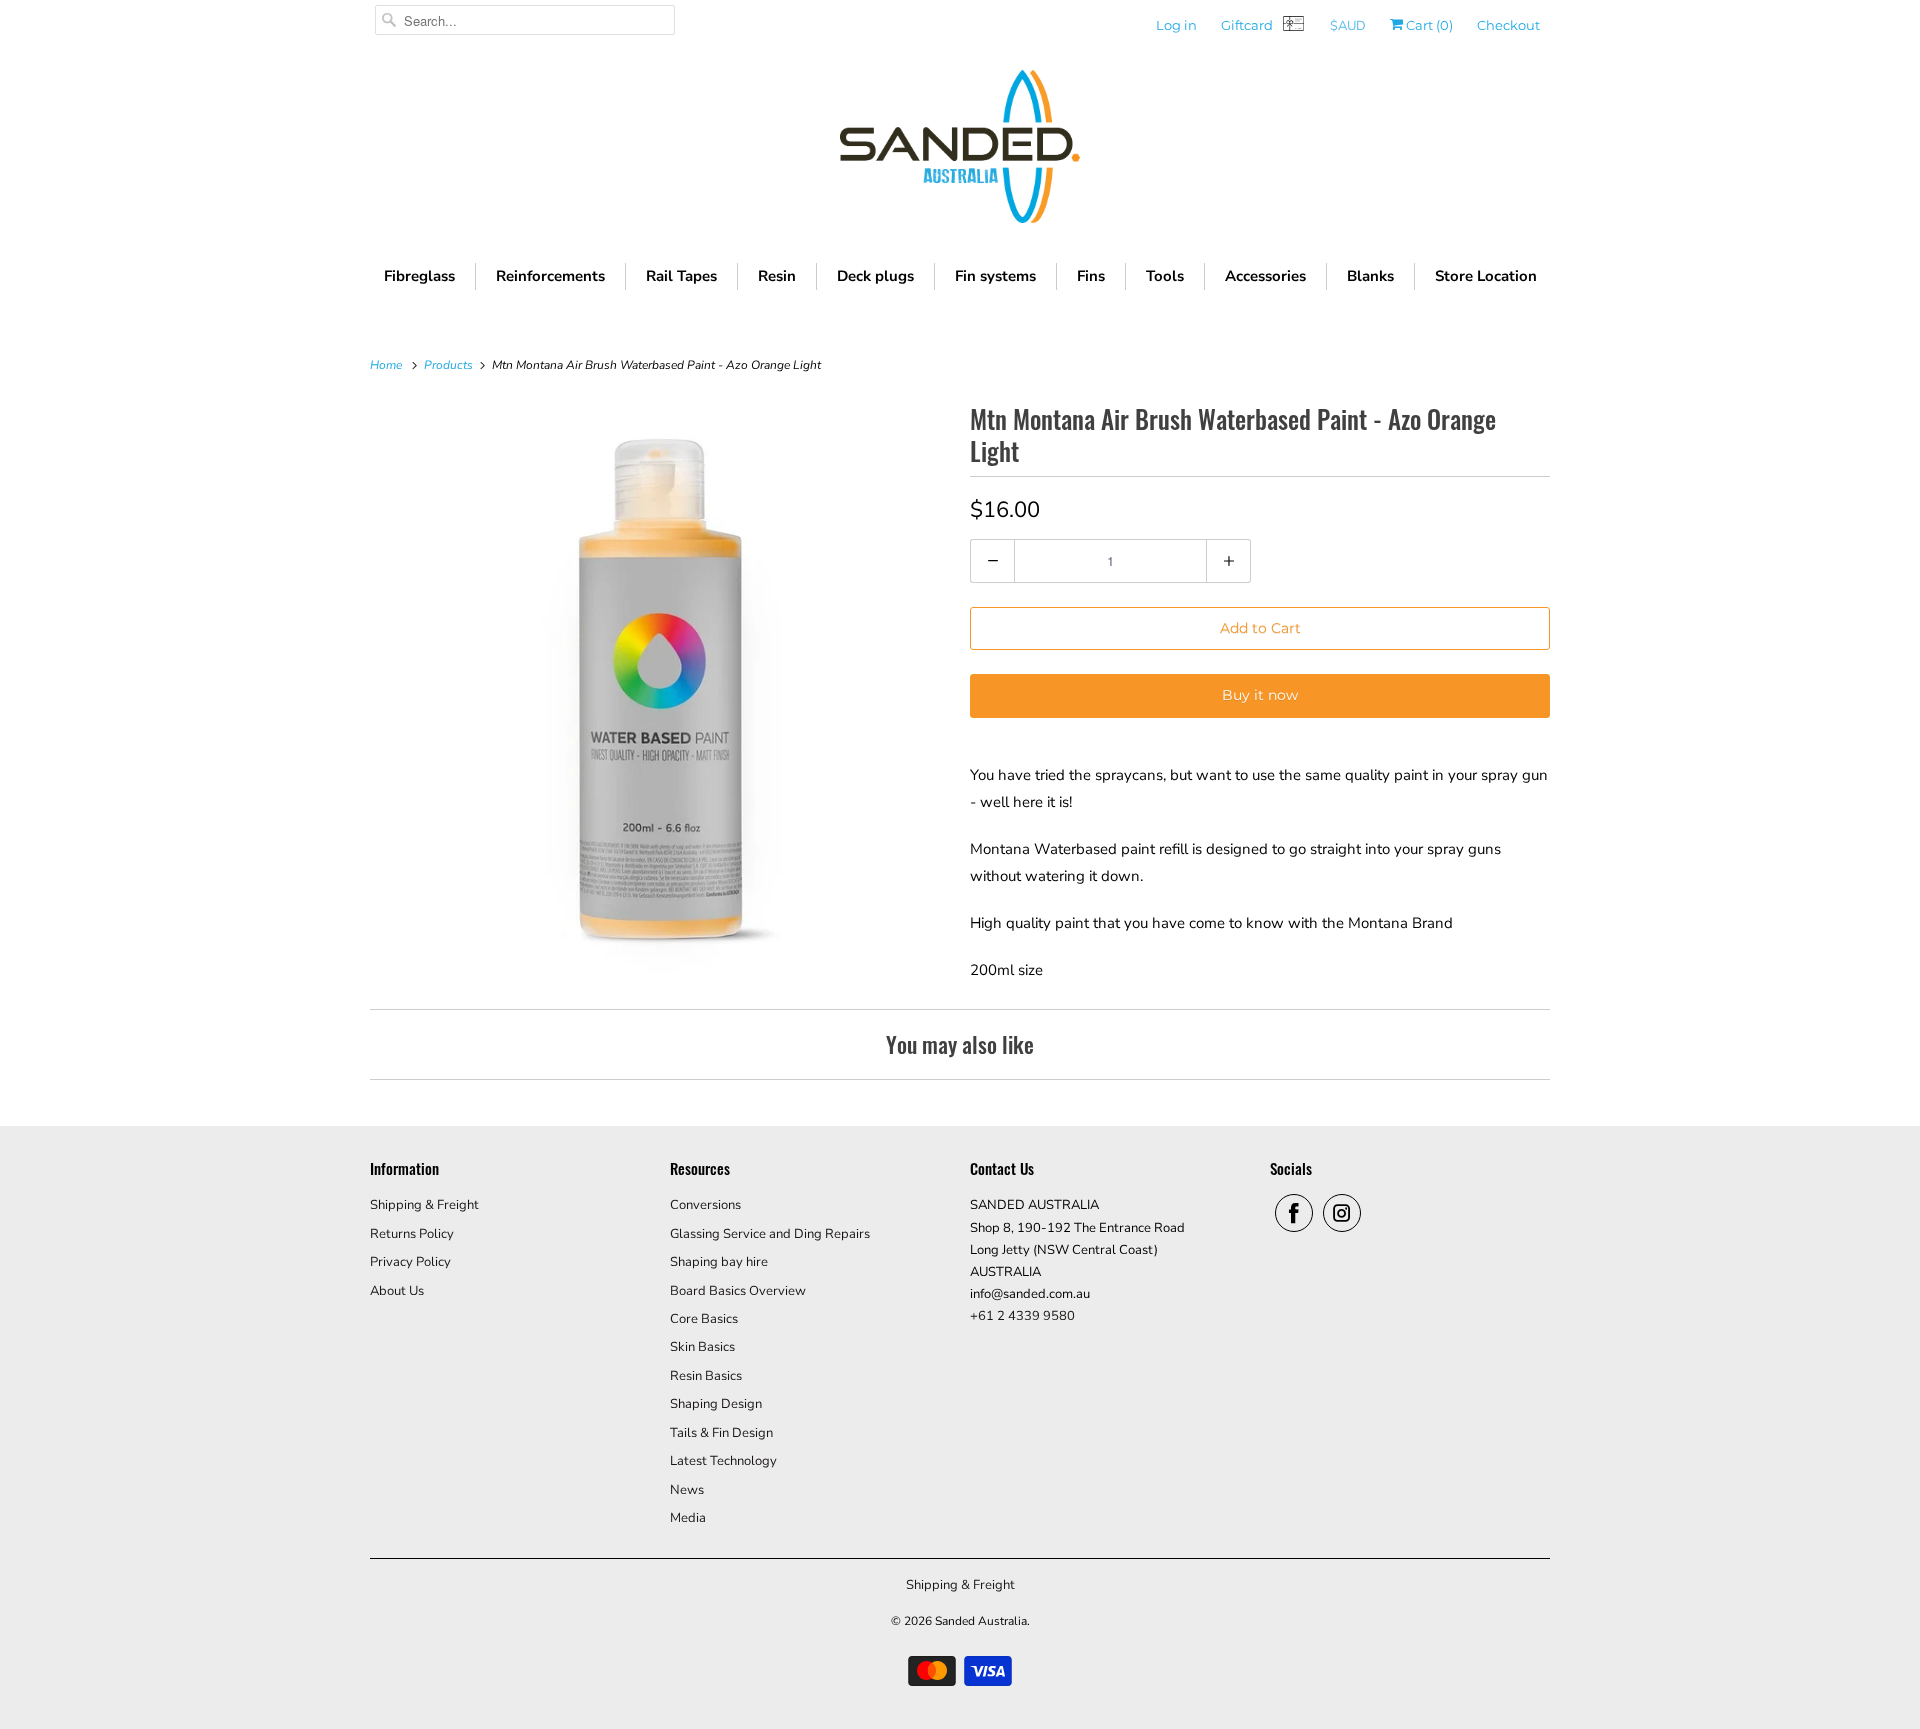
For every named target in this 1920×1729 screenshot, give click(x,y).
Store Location (1486, 276)
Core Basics (704, 1319)
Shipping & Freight (424, 1205)
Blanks (1370, 276)
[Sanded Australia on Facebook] (1294, 1213)
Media (688, 1518)
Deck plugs (875, 276)
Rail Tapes (681, 276)
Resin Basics (706, 1376)
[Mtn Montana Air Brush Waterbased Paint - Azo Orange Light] (660, 688)
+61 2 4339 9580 (1022, 1316)
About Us (397, 1291)
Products (450, 365)
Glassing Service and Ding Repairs (770, 1234)
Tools (1165, 276)
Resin (777, 276)
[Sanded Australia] (960, 151)
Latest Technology (723, 1461)
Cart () (1428, 25)
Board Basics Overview (738, 1291)
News (687, 1490)
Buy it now (1260, 695)
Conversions (705, 1205)
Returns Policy (412, 1234)
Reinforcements (550, 276)
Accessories (1265, 276)
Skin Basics (702, 1347)
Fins (1091, 276)
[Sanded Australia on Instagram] (1342, 1213)
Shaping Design (716, 1404)
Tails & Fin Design (721, 1433)
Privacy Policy (410, 1262)
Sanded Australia (981, 1621)
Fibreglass (419, 276)
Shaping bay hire (719, 1262)
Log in (1176, 25)
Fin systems (995, 276)
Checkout (1508, 25)
